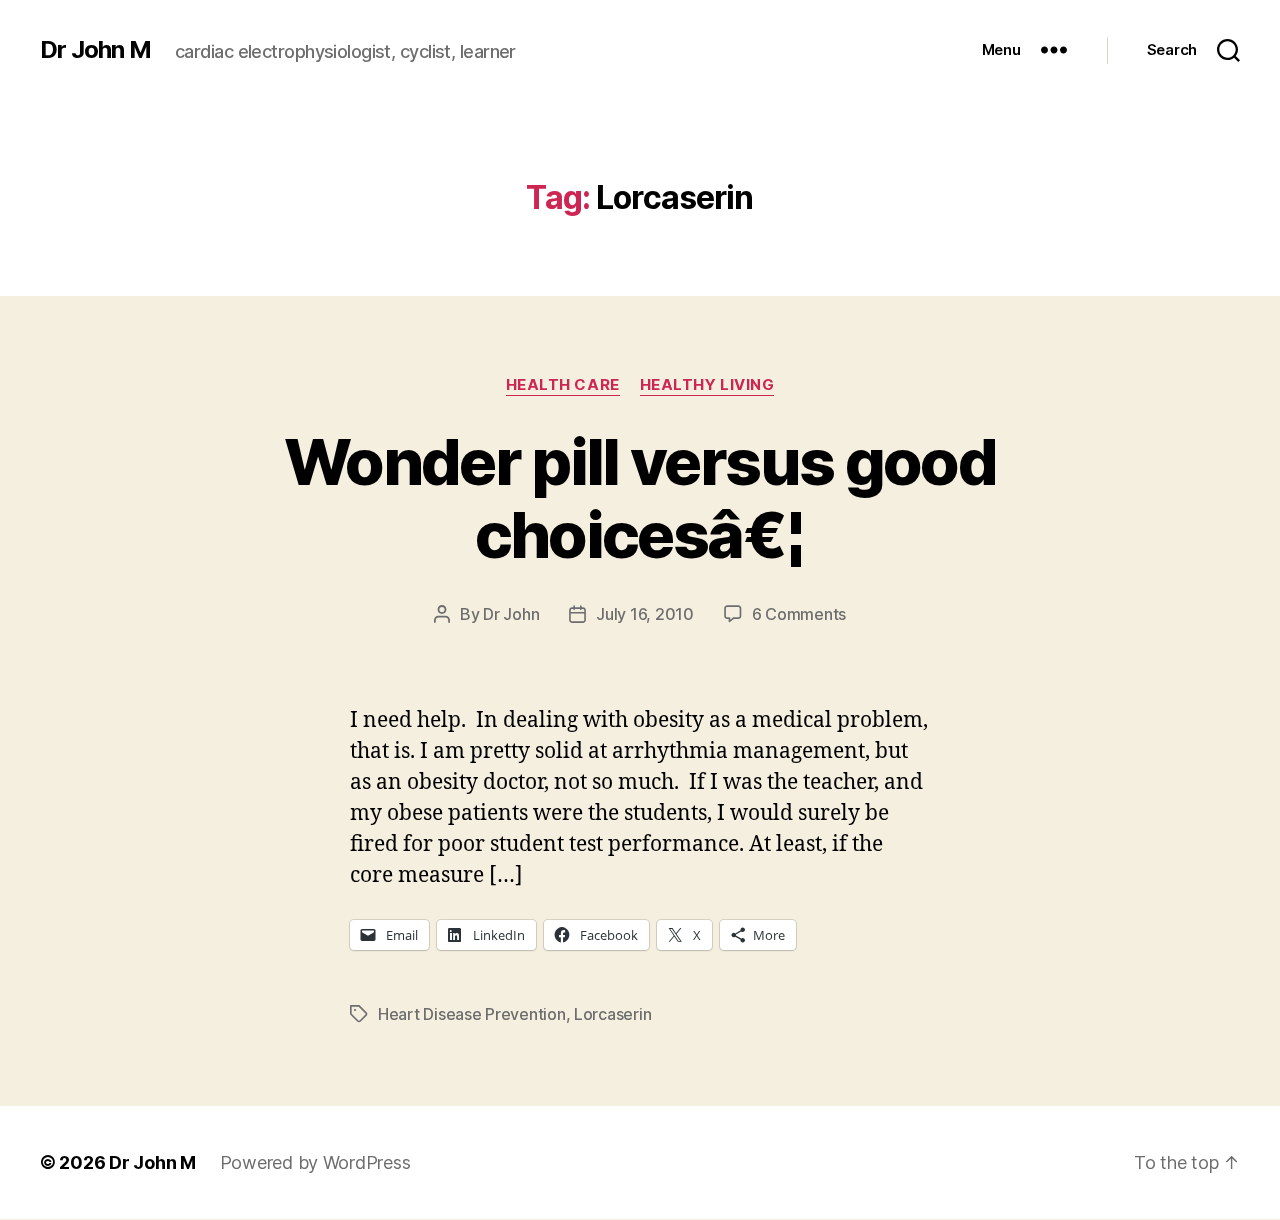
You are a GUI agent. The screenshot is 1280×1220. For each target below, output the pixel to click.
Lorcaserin (612, 1014)
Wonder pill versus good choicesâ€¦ (640, 498)
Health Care (563, 385)
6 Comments (799, 614)
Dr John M (95, 50)
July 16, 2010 (645, 614)
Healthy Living (707, 385)
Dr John (511, 614)
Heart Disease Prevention (472, 1014)
